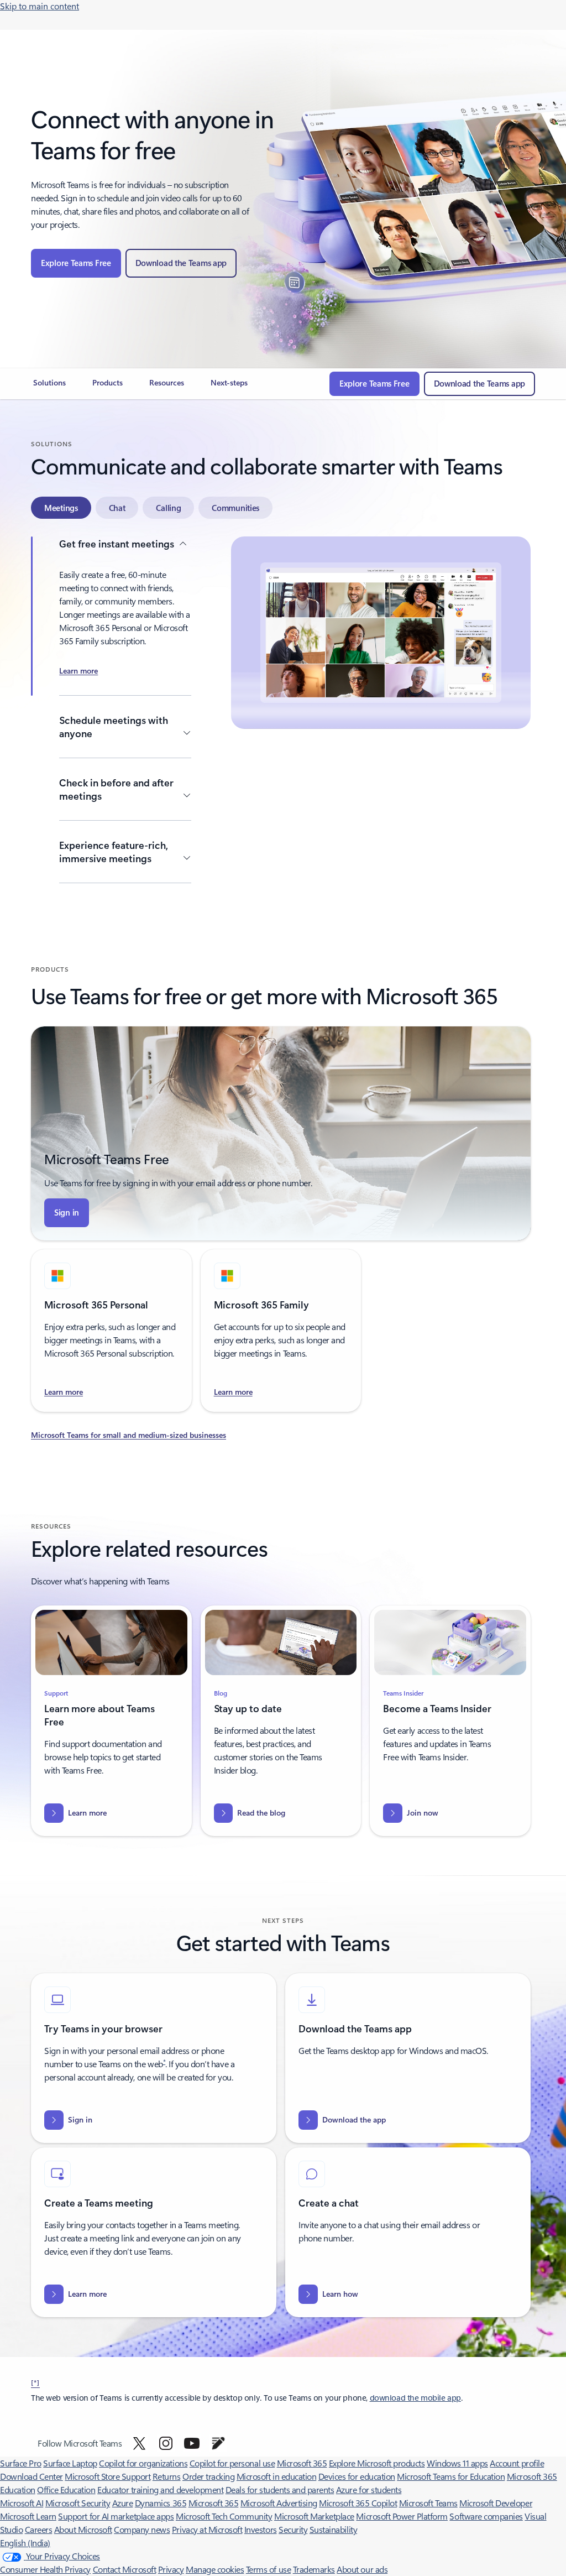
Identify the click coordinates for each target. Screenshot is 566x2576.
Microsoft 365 (302, 2463)
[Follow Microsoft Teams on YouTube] (192, 2443)
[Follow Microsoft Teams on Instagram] (166, 2443)
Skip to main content (40, 6)
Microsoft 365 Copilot (358, 2503)
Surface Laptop (70, 2463)
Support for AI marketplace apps (116, 2516)
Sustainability (333, 2529)
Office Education (66, 2489)
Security (293, 2529)
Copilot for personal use (232, 2463)
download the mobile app (415, 2398)
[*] (35, 2382)
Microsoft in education (276, 2476)
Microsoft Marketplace (314, 2516)
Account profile (517, 2463)
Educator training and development (160, 2489)
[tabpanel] (281, 711)
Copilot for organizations (143, 2463)
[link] (49, 387)
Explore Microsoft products (377, 2463)
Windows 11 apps (457, 2463)
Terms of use (268, 2569)
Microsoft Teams (428, 2503)
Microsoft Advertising (279, 2503)
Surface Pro (21, 2463)
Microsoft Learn (28, 2516)
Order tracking (208, 2476)
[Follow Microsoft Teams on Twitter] (139, 2443)
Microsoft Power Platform (402, 2516)
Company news (142, 2529)
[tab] (61, 508)
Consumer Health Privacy (45, 2569)
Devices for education (357, 2476)
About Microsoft (83, 2529)
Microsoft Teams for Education (451, 2476)
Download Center (32, 2476)
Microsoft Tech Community (224, 2516)
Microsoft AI (22, 2503)
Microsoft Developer (496, 2503)
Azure (123, 2503)
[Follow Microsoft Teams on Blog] (218, 2443)
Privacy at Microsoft (207, 2529)
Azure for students (369, 2489)
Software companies (486, 2516)
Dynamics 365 (161, 2503)
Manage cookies (215, 2569)
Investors (261, 2529)
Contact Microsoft (125, 2569)
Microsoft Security (78, 2503)
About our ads (362, 2569)
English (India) (25, 2543)
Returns (167, 2476)
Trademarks (314, 2569)
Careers (39, 2529)
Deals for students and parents (280, 2489)
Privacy (171, 2569)
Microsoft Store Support (108, 2476)
